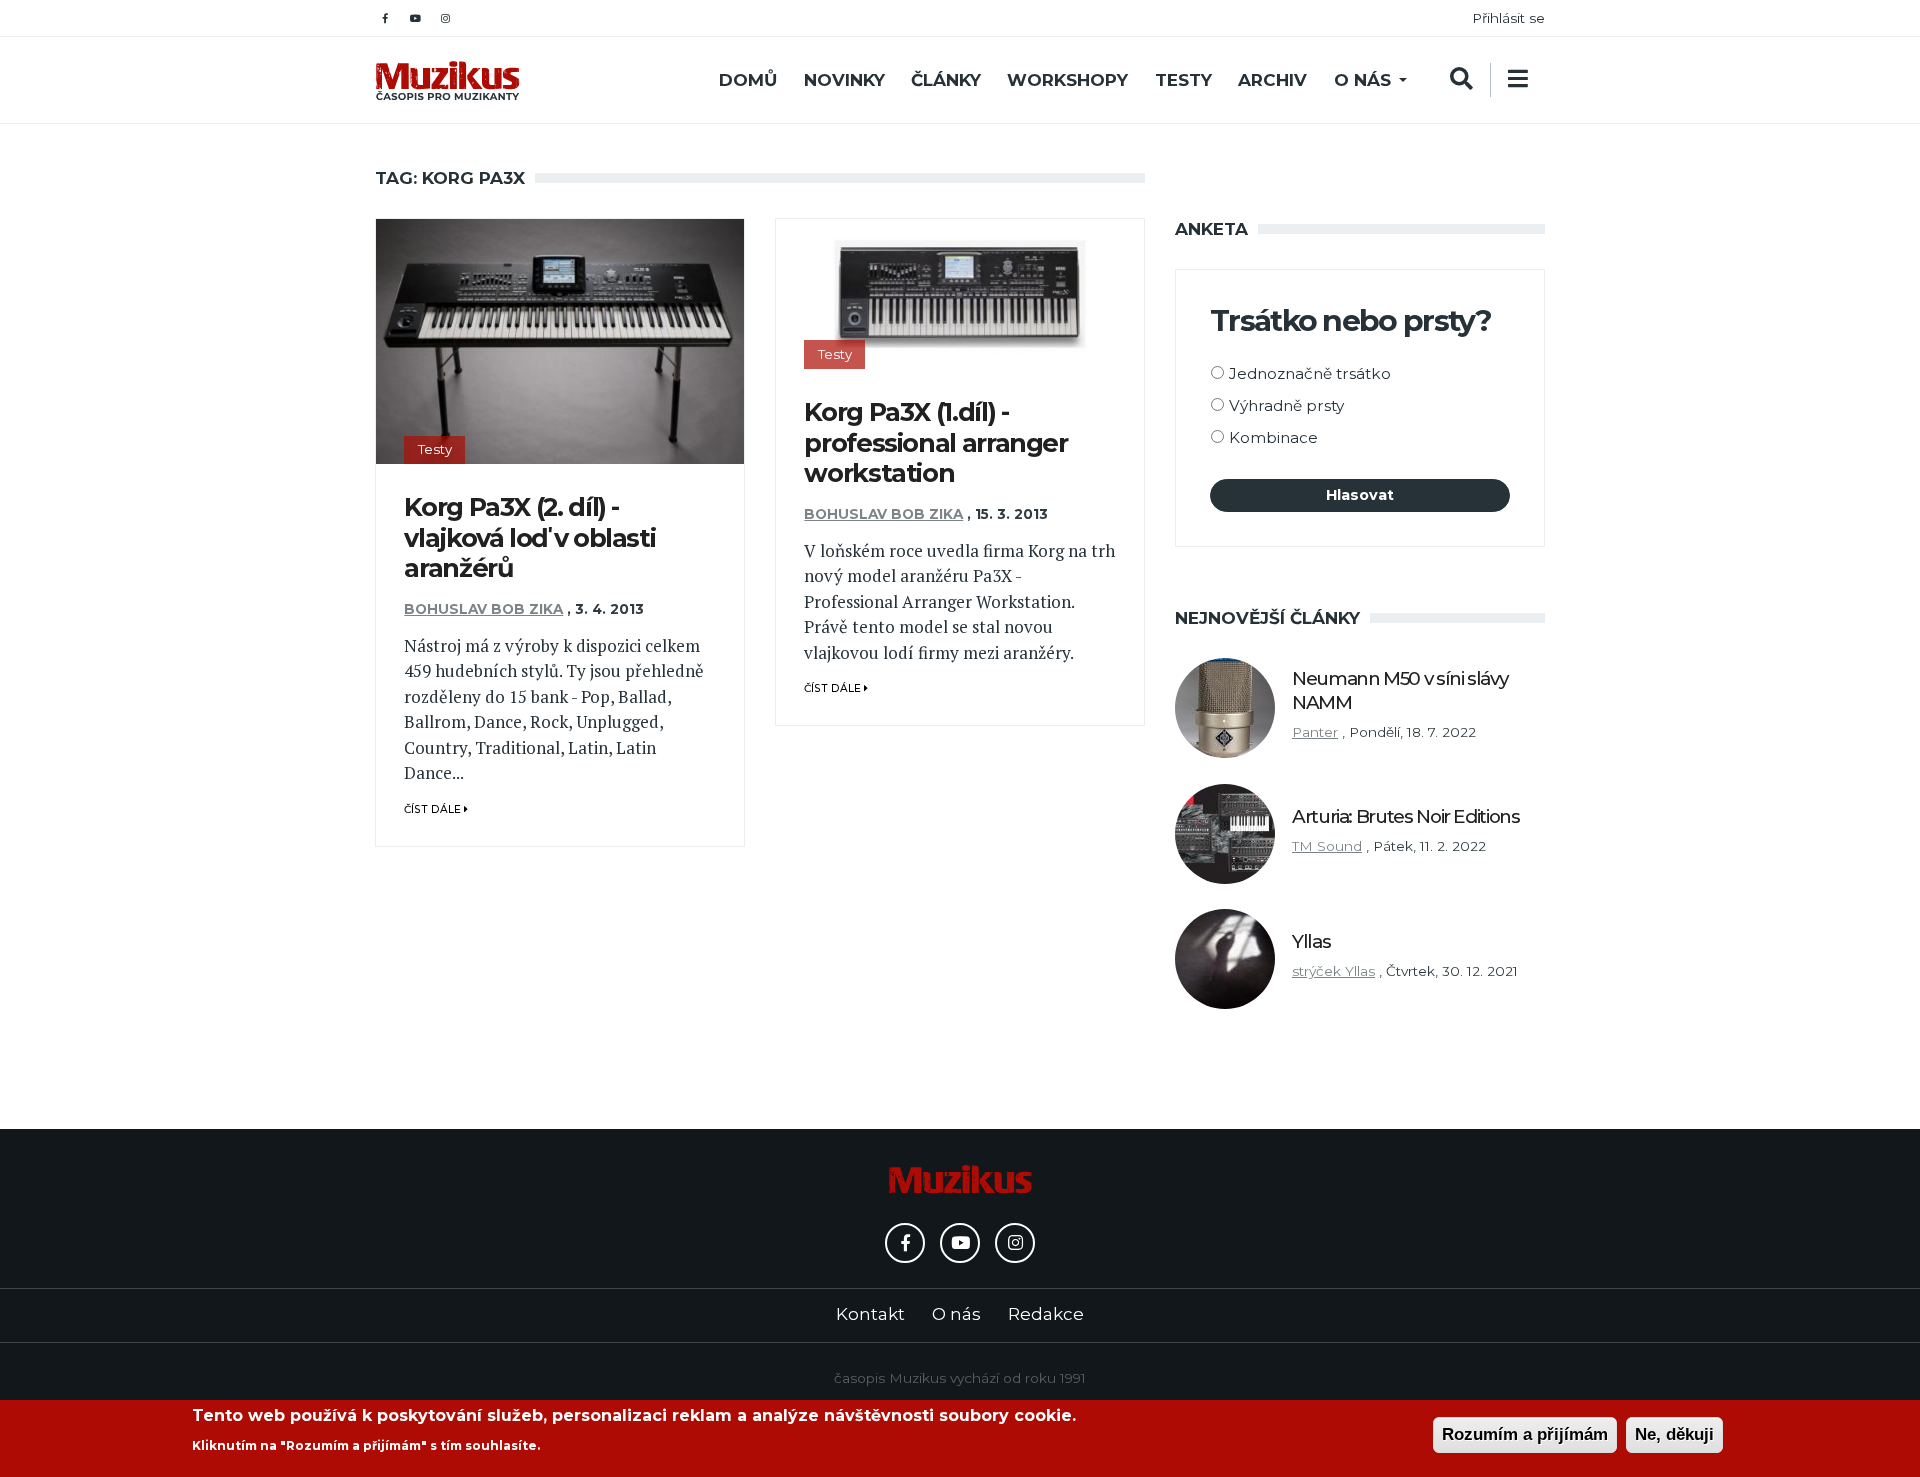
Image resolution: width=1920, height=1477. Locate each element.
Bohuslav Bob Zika (483, 609)
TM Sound (1327, 846)
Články (946, 80)
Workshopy (1067, 80)
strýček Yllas (1333, 971)
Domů (748, 80)
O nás (1362, 80)
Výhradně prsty (1286, 405)
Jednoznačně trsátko (1310, 373)
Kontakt (870, 1314)
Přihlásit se (1508, 18)
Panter (1315, 732)
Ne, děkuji (1674, 1434)
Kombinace (1273, 437)
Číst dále (434, 809)
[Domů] (447, 80)
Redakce (1046, 1314)
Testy (1183, 80)
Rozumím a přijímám (1525, 1434)
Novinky (844, 80)
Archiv (1272, 80)
